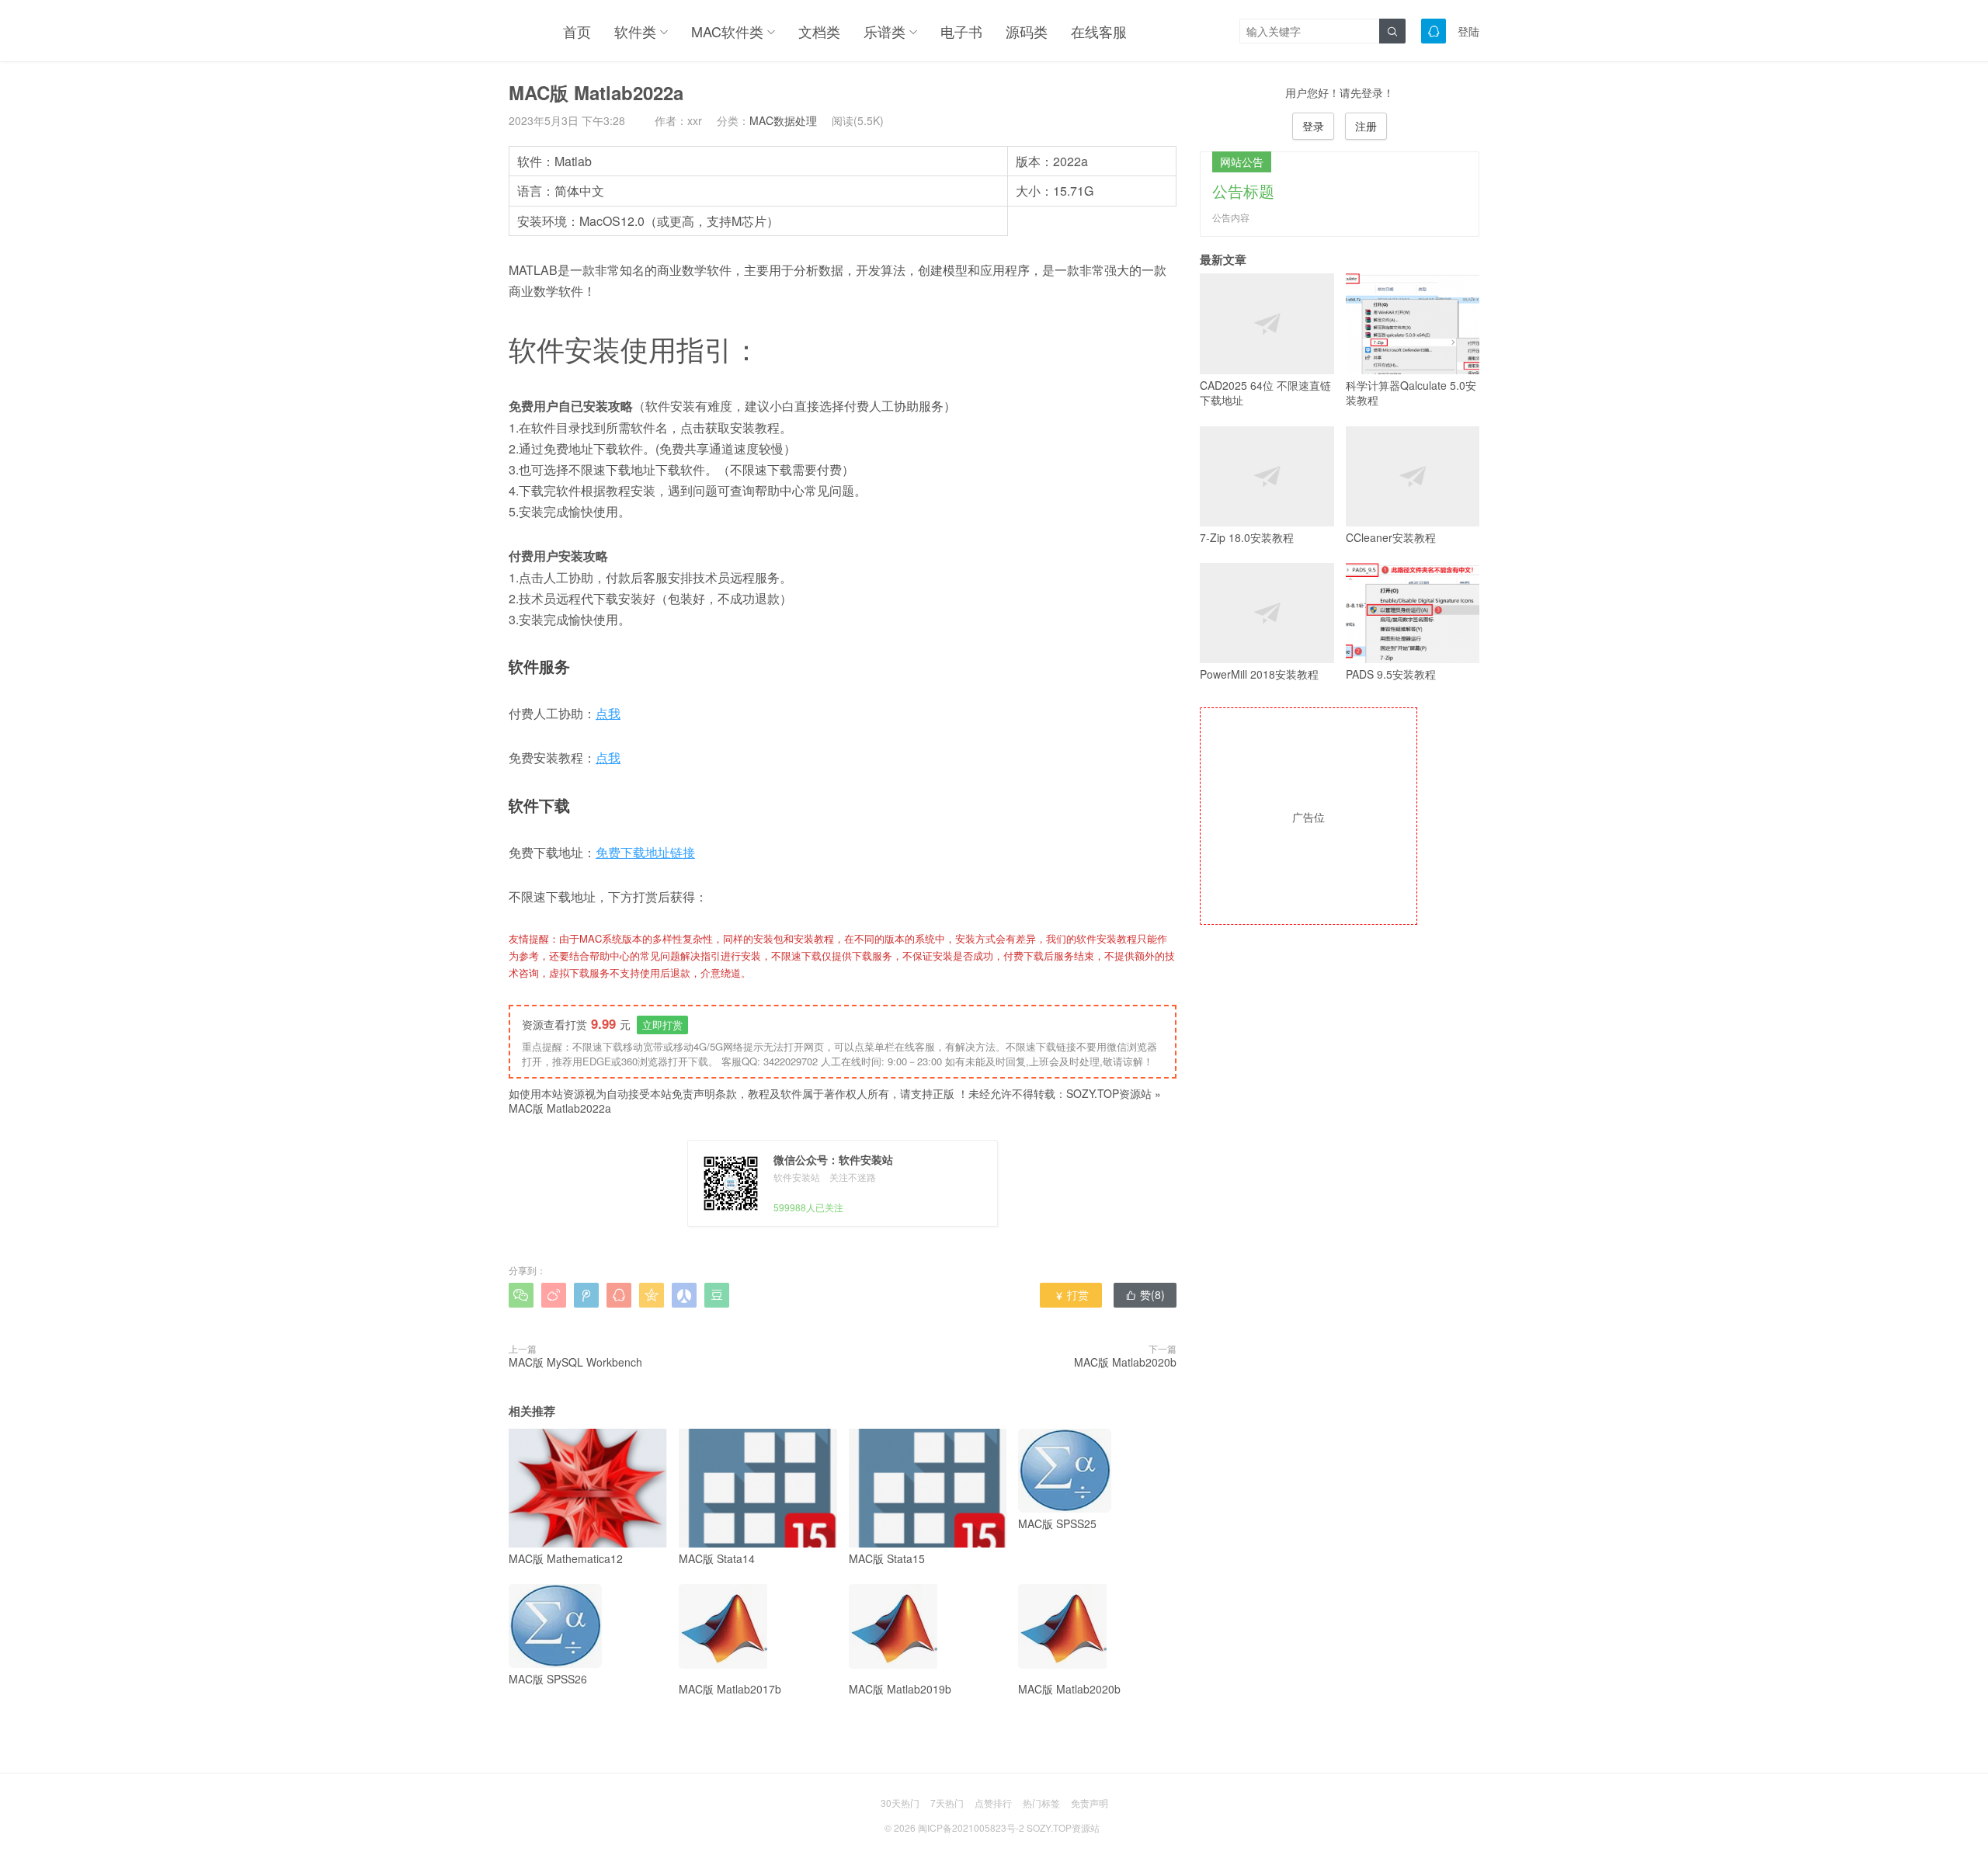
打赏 (1071, 1294)
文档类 (819, 31)
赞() (1145, 1294)
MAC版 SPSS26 (548, 1679)
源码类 (1027, 31)
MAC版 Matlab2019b (900, 1689)
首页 (577, 31)
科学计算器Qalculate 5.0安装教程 (1411, 393)
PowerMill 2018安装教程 (1259, 674)
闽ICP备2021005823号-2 (971, 1827)
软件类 (635, 31)
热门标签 (1041, 1803)
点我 (608, 713)
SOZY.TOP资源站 (1109, 1093)
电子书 (961, 31)
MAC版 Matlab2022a (560, 1108)
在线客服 (1099, 31)
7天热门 (947, 1803)
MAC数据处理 (783, 120)
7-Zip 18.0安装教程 (1247, 537)
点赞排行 (993, 1803)
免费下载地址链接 (645, 852)
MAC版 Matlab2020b (1125, 1362)
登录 (1313, 126)
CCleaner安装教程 (1391, 537)
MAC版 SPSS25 (1057, 1523)
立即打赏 (662, 1025)
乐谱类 (885, 31)
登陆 (1468, 31)
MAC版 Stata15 (887, 1558)
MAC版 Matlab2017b (730, 1689)
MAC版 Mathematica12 (566, 1558)
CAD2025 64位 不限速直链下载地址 (1265, 393)
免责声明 (1090, 1803)
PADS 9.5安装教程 (1391, 674)
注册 (1366, 126)
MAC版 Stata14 (717, 1558)
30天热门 (900, 1803)
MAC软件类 (727, 31)
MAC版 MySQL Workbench (575, 1362)
